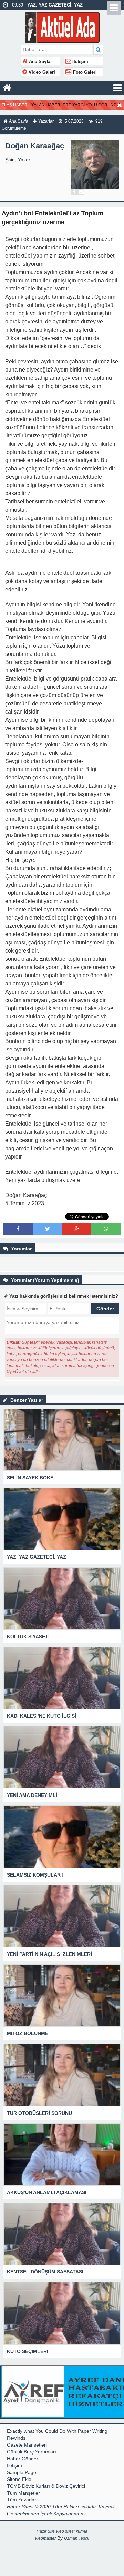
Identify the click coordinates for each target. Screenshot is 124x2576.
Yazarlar (46, 121)
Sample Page (22, 2472)
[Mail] (81, 192)
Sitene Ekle (19, 2479)
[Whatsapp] (106, 1229)
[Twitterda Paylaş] (48, 1229)
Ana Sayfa (39, 62)
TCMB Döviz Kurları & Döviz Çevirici (46, 2486)
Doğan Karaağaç (35, 146)
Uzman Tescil (77, 2538)
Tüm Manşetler (23, 2493)
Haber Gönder (23, 2459)
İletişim (80, 62)
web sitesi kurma (72, 2531)
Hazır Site (46, 2531)
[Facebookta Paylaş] (18, 1229)
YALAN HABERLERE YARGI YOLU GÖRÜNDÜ (76, 105)
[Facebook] (74, 192)
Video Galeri (41, 72)
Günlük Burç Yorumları (32, 2452)
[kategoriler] (117, 88)
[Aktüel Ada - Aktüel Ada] (62, 27)
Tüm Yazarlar (22, 2500)
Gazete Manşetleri (27, 2445)
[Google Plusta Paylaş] (77, 1229)
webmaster (45, 2538)
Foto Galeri (84, 72)
